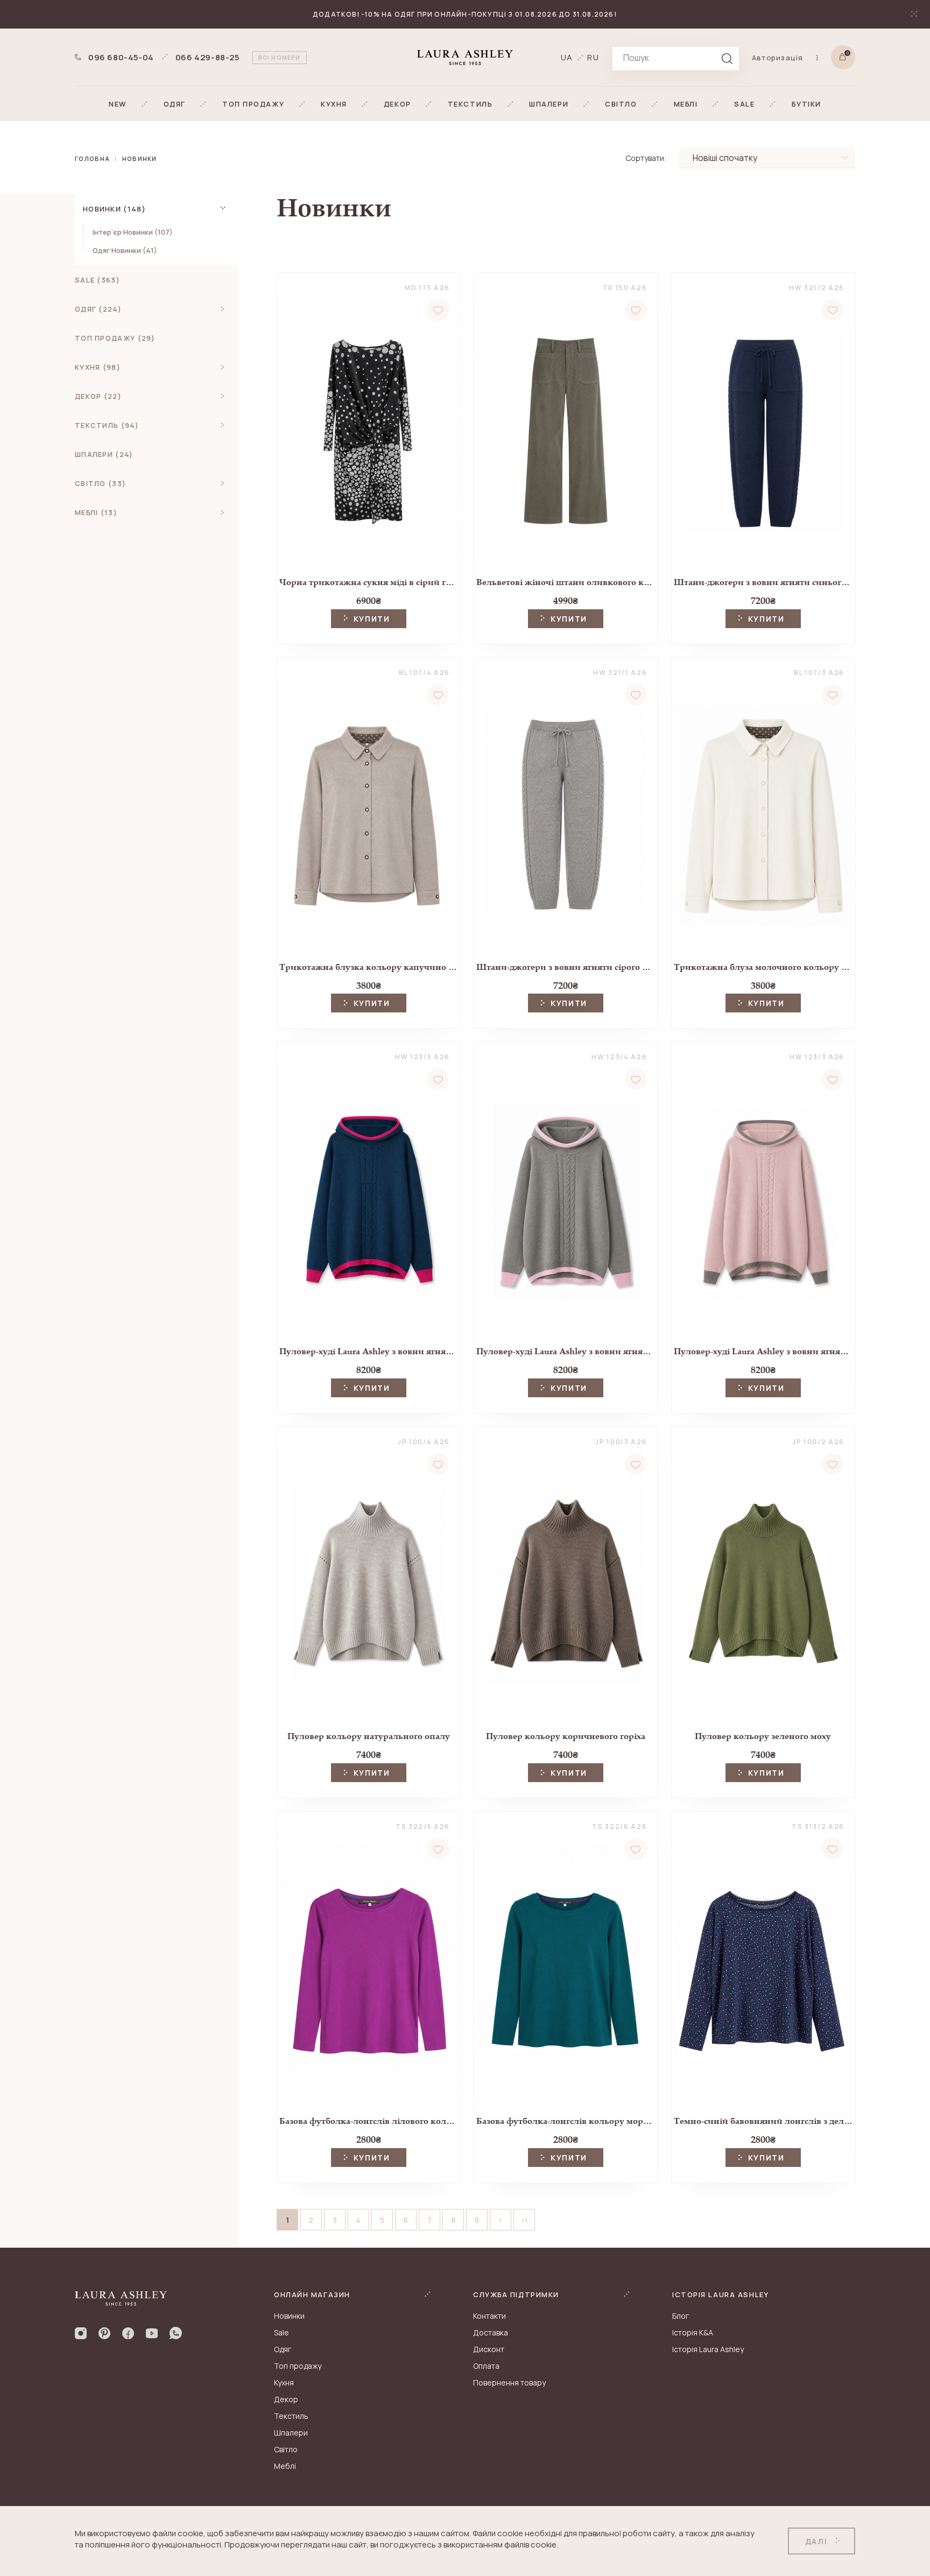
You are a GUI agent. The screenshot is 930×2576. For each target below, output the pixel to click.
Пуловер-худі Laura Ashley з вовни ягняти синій (369, 1351)
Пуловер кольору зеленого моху (763, 1736)
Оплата (486, 2366)
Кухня (284, 2383)
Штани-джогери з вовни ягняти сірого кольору (566, 967)
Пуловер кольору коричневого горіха (566, 1736)
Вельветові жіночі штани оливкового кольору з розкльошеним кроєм (566, 582)
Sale (281, 2332)
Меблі (285, 2466)
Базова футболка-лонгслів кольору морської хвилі (566, 2121)
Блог (681, 2316)
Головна (92, 159)
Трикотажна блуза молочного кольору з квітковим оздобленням (763, 967)
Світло (286, 2449)
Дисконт (489, 2349)
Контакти (489, 2316)
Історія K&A (693, 2332)
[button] (118, 104)
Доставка (491, 2332)
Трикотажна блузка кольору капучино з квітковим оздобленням (369, 967)
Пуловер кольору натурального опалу (369, 1736)
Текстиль (291, 2416)
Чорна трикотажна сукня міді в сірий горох (369, 582)
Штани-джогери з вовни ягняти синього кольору (763, 582)
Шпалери (291, 2433)
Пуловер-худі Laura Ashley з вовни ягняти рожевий (763, 1351)
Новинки (140, 159)
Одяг (283, 2349)
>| (524, 2220)
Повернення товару (509, 2383)
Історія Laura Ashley (708, 2349)
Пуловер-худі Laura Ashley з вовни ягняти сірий (566, 1351)
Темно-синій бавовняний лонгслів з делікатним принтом (763, 2121)
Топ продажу (298, 2366)
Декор (286, 2399)
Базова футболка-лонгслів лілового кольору (369, 2121)
